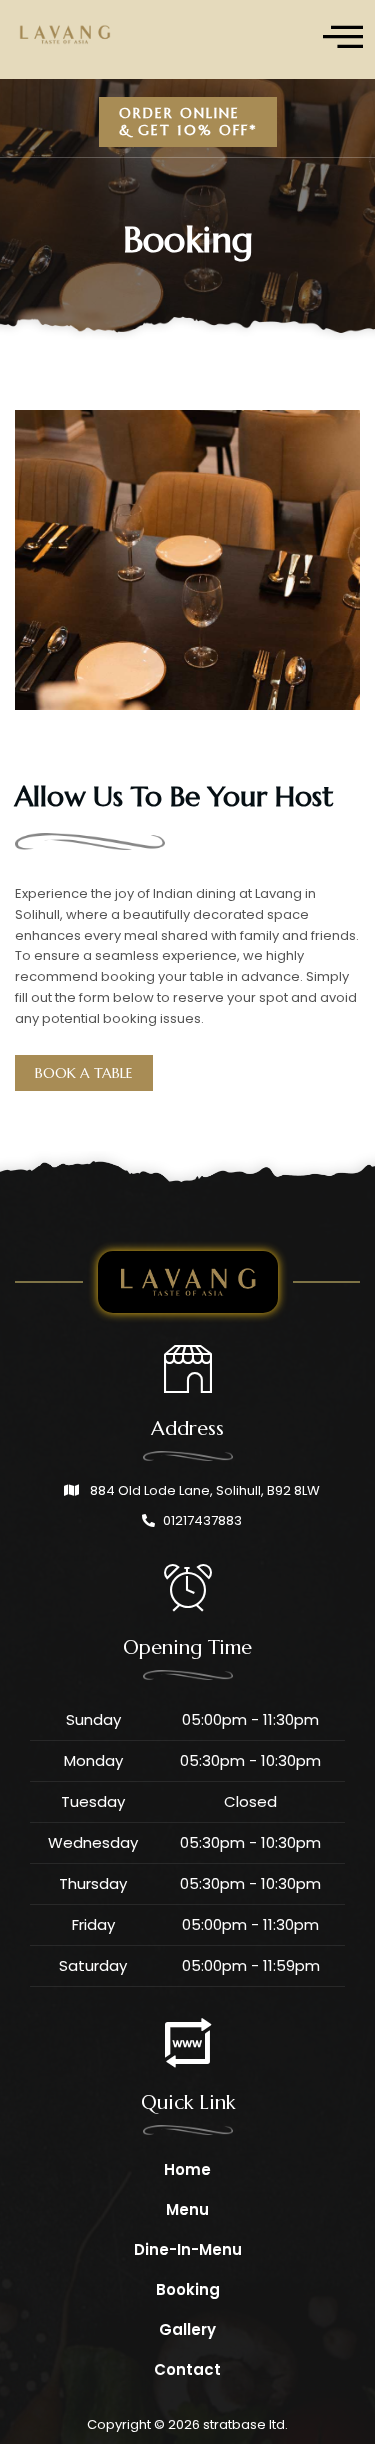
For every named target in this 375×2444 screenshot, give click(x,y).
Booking (188, 2289)
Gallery (187, 2329)
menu (187, 2209)
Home (187, 2169)
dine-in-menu (188, 2249)
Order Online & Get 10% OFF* (188, 121)
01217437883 (202, 1520)
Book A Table (84, 1073)
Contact (187, 2369)
